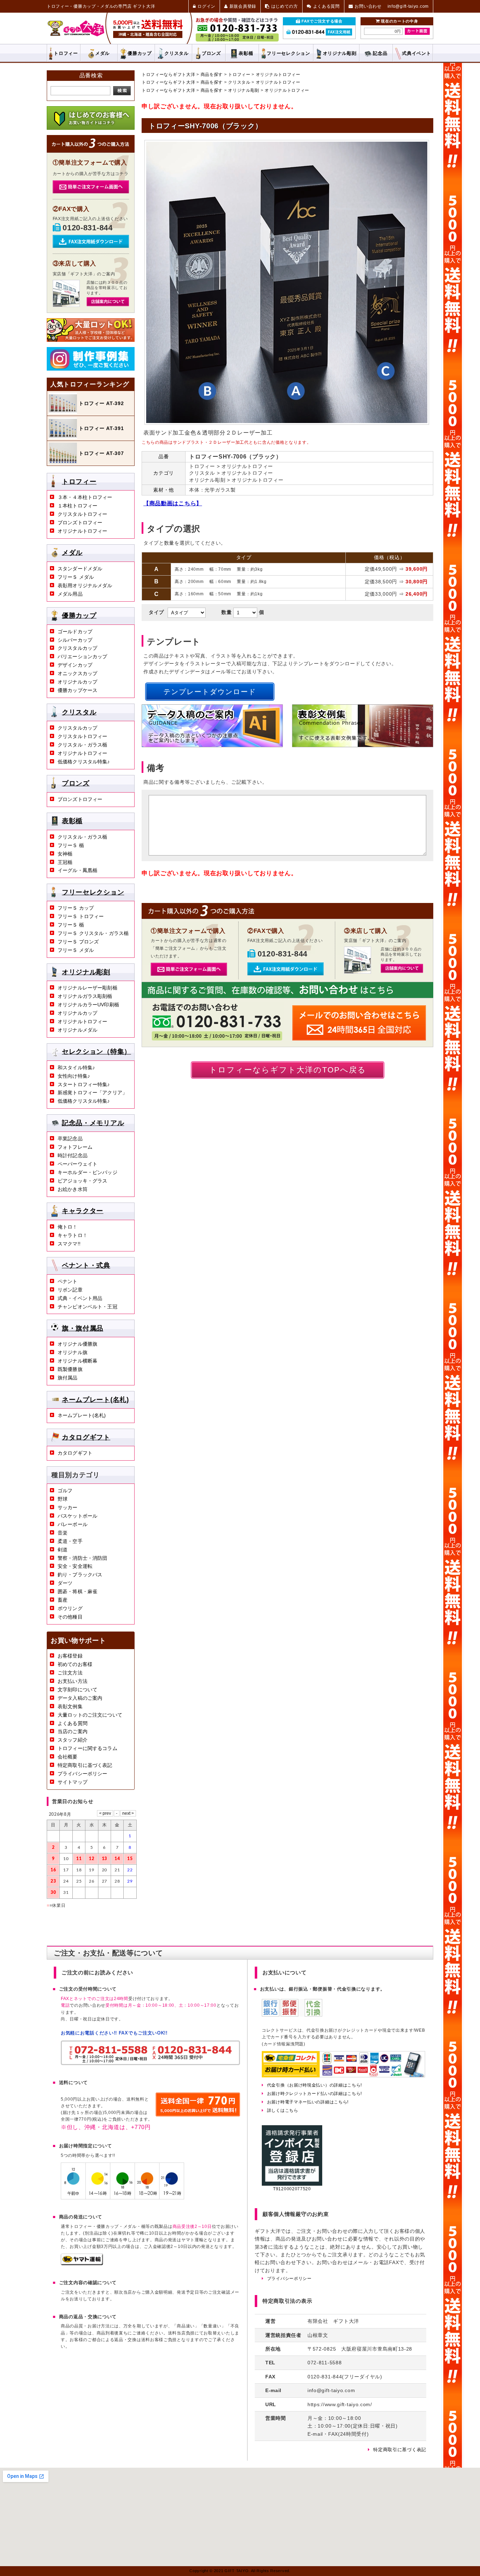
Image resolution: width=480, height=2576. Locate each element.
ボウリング (70, 1608)
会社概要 (68, 1757)
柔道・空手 (70, 1541)
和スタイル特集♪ (76, 1068)
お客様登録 (70, 1656)
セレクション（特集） (96, 1052)
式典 (416, 53)
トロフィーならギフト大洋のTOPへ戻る (288, 1070)
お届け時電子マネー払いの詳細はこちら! (308, 2102)
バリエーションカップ (82, 656)
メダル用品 (70, 594)
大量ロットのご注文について (90, 1715)
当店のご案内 (73, 1731)
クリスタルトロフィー (82, 514)
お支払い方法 (73, 1681)
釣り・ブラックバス (80, 1575)
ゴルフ (65, 1491)
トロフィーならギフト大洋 (168, 75)
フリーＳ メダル (76, 577)
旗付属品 (68, 1378)
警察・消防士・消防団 (82, 1558)
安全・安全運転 (75, 1566)
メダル (102, 53)
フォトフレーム (75, 1147)
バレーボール (73, 1524)
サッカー (68, 1507)
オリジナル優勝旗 (77, 1344)
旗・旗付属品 (83, 1328)
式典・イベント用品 (80, 1298)
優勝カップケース (77, 690)
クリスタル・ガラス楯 (82, 745)
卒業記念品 (70, 1139)
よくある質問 (73, 1723)
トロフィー (66, 53)
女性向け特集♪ (74, 1076)
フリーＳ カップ (76, 908)
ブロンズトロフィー (80, 523)
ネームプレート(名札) (95, 1399)
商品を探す (212, 75)
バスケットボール (77, 1516)
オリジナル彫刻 (244, 90)
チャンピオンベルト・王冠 (87, 1307)
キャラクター (83, 1211)
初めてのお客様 (75, 1664)
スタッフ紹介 (73, 1740)
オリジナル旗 (73, 1352)
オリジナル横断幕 (77, 1361)
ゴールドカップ (75, 632)
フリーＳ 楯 (71, 845)
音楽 (63, 1533)
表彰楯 (246, 53)
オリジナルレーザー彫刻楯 (87, 988)
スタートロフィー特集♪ (84, 1084)
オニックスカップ (77, 673)
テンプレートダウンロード (210, 692)
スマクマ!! (69, 1244)
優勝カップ (140, 53)
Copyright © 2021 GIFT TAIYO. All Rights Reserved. (240, 2571)
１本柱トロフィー (77, 506)
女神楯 (65, 854)
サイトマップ (73, 1782)
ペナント (68, 1281)
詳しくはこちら (283, 2110)
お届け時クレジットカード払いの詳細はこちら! (314, 2094)
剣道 (63, 1550)
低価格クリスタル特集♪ (84, 762)
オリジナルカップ (77, 682)
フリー (288, 53)
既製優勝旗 (70, 1369)
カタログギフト (86, 1437)
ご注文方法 (70, 1673)
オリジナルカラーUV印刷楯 (88, 1005)
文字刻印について (77, 1690)
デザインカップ (75, 665)
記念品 (380, 53)
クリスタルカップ (77, 648)
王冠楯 (65, 862)
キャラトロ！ (73, 1235)
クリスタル (177, 53)
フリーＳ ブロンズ (78, 942)
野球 (63, 1499)
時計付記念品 (73, 1155)
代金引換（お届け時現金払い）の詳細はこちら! (314, 2085)
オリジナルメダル (77, 1030)
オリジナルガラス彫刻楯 (85, 996)
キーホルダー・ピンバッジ (87, 1172)
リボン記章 (70, 1290)
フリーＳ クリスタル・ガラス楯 (93, 933)
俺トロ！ (68, 1227)
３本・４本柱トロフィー (85, 497)
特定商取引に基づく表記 (85, 1765)
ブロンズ (211, 53)
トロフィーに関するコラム (87, 1748)
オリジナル (340, 53)
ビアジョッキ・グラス (82, 1181)
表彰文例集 (70, 1706)
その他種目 (70, 1617)
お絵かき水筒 (73, 1189)
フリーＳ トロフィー (81, 916)
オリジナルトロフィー (278, 75)
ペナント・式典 (86, 1265)
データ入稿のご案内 (80, 1698)
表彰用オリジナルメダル (85, 585)
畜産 (63, 1600)
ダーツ (65, 1583)
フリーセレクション (93, 892)
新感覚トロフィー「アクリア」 (92, 1092)
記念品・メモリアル (93, 1123)
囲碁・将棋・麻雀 (77, 1591)
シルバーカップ (75, 640)
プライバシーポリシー (82, 1774)
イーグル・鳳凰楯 (77, 870)
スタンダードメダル (80, 569)
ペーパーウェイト (77, 1164)
